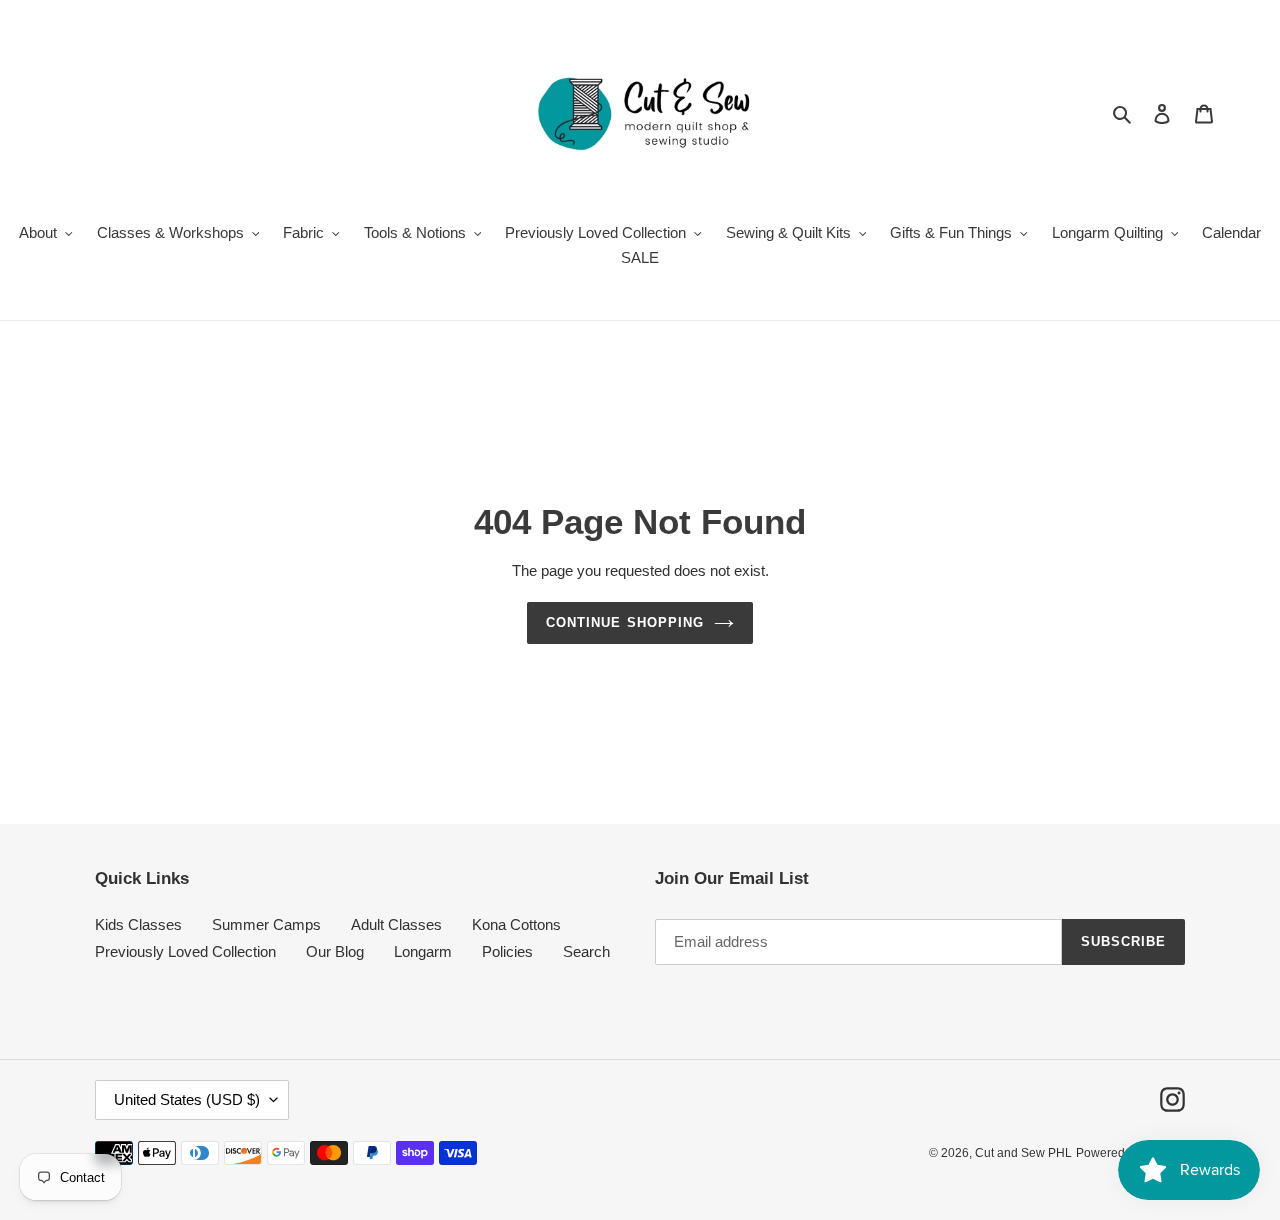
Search (586, 951)
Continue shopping (625, 622)
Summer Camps (266, 924)
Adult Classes (396, 924)
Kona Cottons (516, 924)
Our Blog (335, 951)
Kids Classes (138, 924)
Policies (507, 951)
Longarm (423, 951)
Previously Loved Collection (185, 951)
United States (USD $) (187, 1099)
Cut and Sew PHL (1023, 1153)
